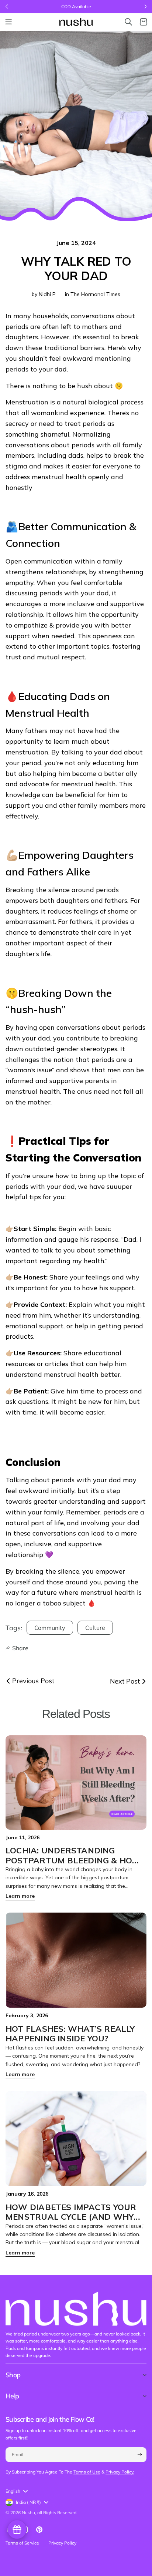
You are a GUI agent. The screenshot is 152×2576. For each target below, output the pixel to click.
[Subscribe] (139, 2455)
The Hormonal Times (95, 294)
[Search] (128, 22)
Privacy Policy (62, 2543)
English (13, 2491)
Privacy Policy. (120, 2472)
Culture (95, 1628)
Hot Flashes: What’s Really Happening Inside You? (70, 2034)
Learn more (20, 1896)
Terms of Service (22, 2543)
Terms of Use (87, 2472)
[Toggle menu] (8, 22)
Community (50, 1628)
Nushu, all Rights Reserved (49, 2513)
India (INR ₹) (28, 2502)
